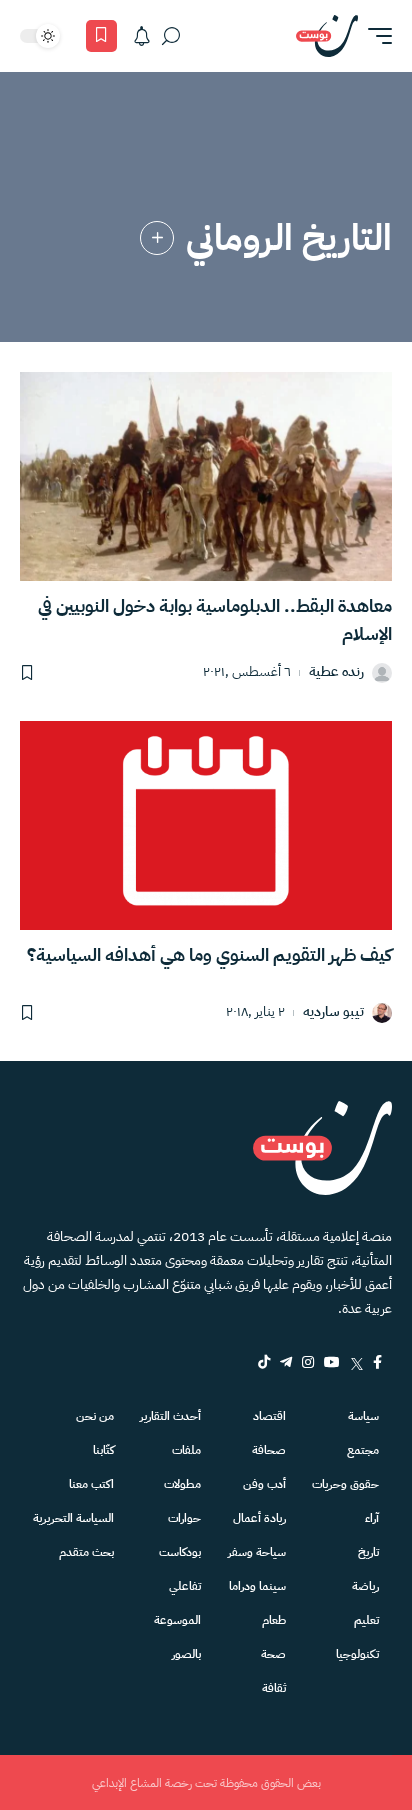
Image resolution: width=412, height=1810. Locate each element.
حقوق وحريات (345, 1484)
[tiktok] (264, 1362)
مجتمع (363, 1450)
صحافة (269, 1450)
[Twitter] (356, 1362)
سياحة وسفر (257, 1552)
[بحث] (171, 36)
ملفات (186, 1450)
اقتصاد (269, 1416)
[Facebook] (377, 1362)
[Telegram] (286, 1362)
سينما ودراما (257, 1586)
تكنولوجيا (357, 1654)
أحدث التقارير (170, 1416)
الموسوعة (177, 1620)
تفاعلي (185, 1586)
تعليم (366, 1620)
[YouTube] (332, 1362)
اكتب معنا (91, 1484)
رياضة (365, 1586)
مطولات (182, 1484)
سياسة (363, 1416)
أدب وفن (264, 1484)
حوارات (184, 1518)
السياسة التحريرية (73, 1518)
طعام (274, 1620)
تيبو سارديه (333, 1012)
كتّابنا (103, 1450)
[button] (375, 36)
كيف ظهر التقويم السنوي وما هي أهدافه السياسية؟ (209, 954)
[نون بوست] (327, 36)
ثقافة (274, 1688)
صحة (273, 1654)
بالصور (186, 1654)
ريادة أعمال (259, 1518)
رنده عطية (336, 672)
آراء (372, 1518)
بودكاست (180, 1552)
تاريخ (368, 1552)
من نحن (95, 1416)
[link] (157, 238)
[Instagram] (308, 1362)
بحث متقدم (86, 1552)
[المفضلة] (101, 36)
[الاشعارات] (142, 36)
